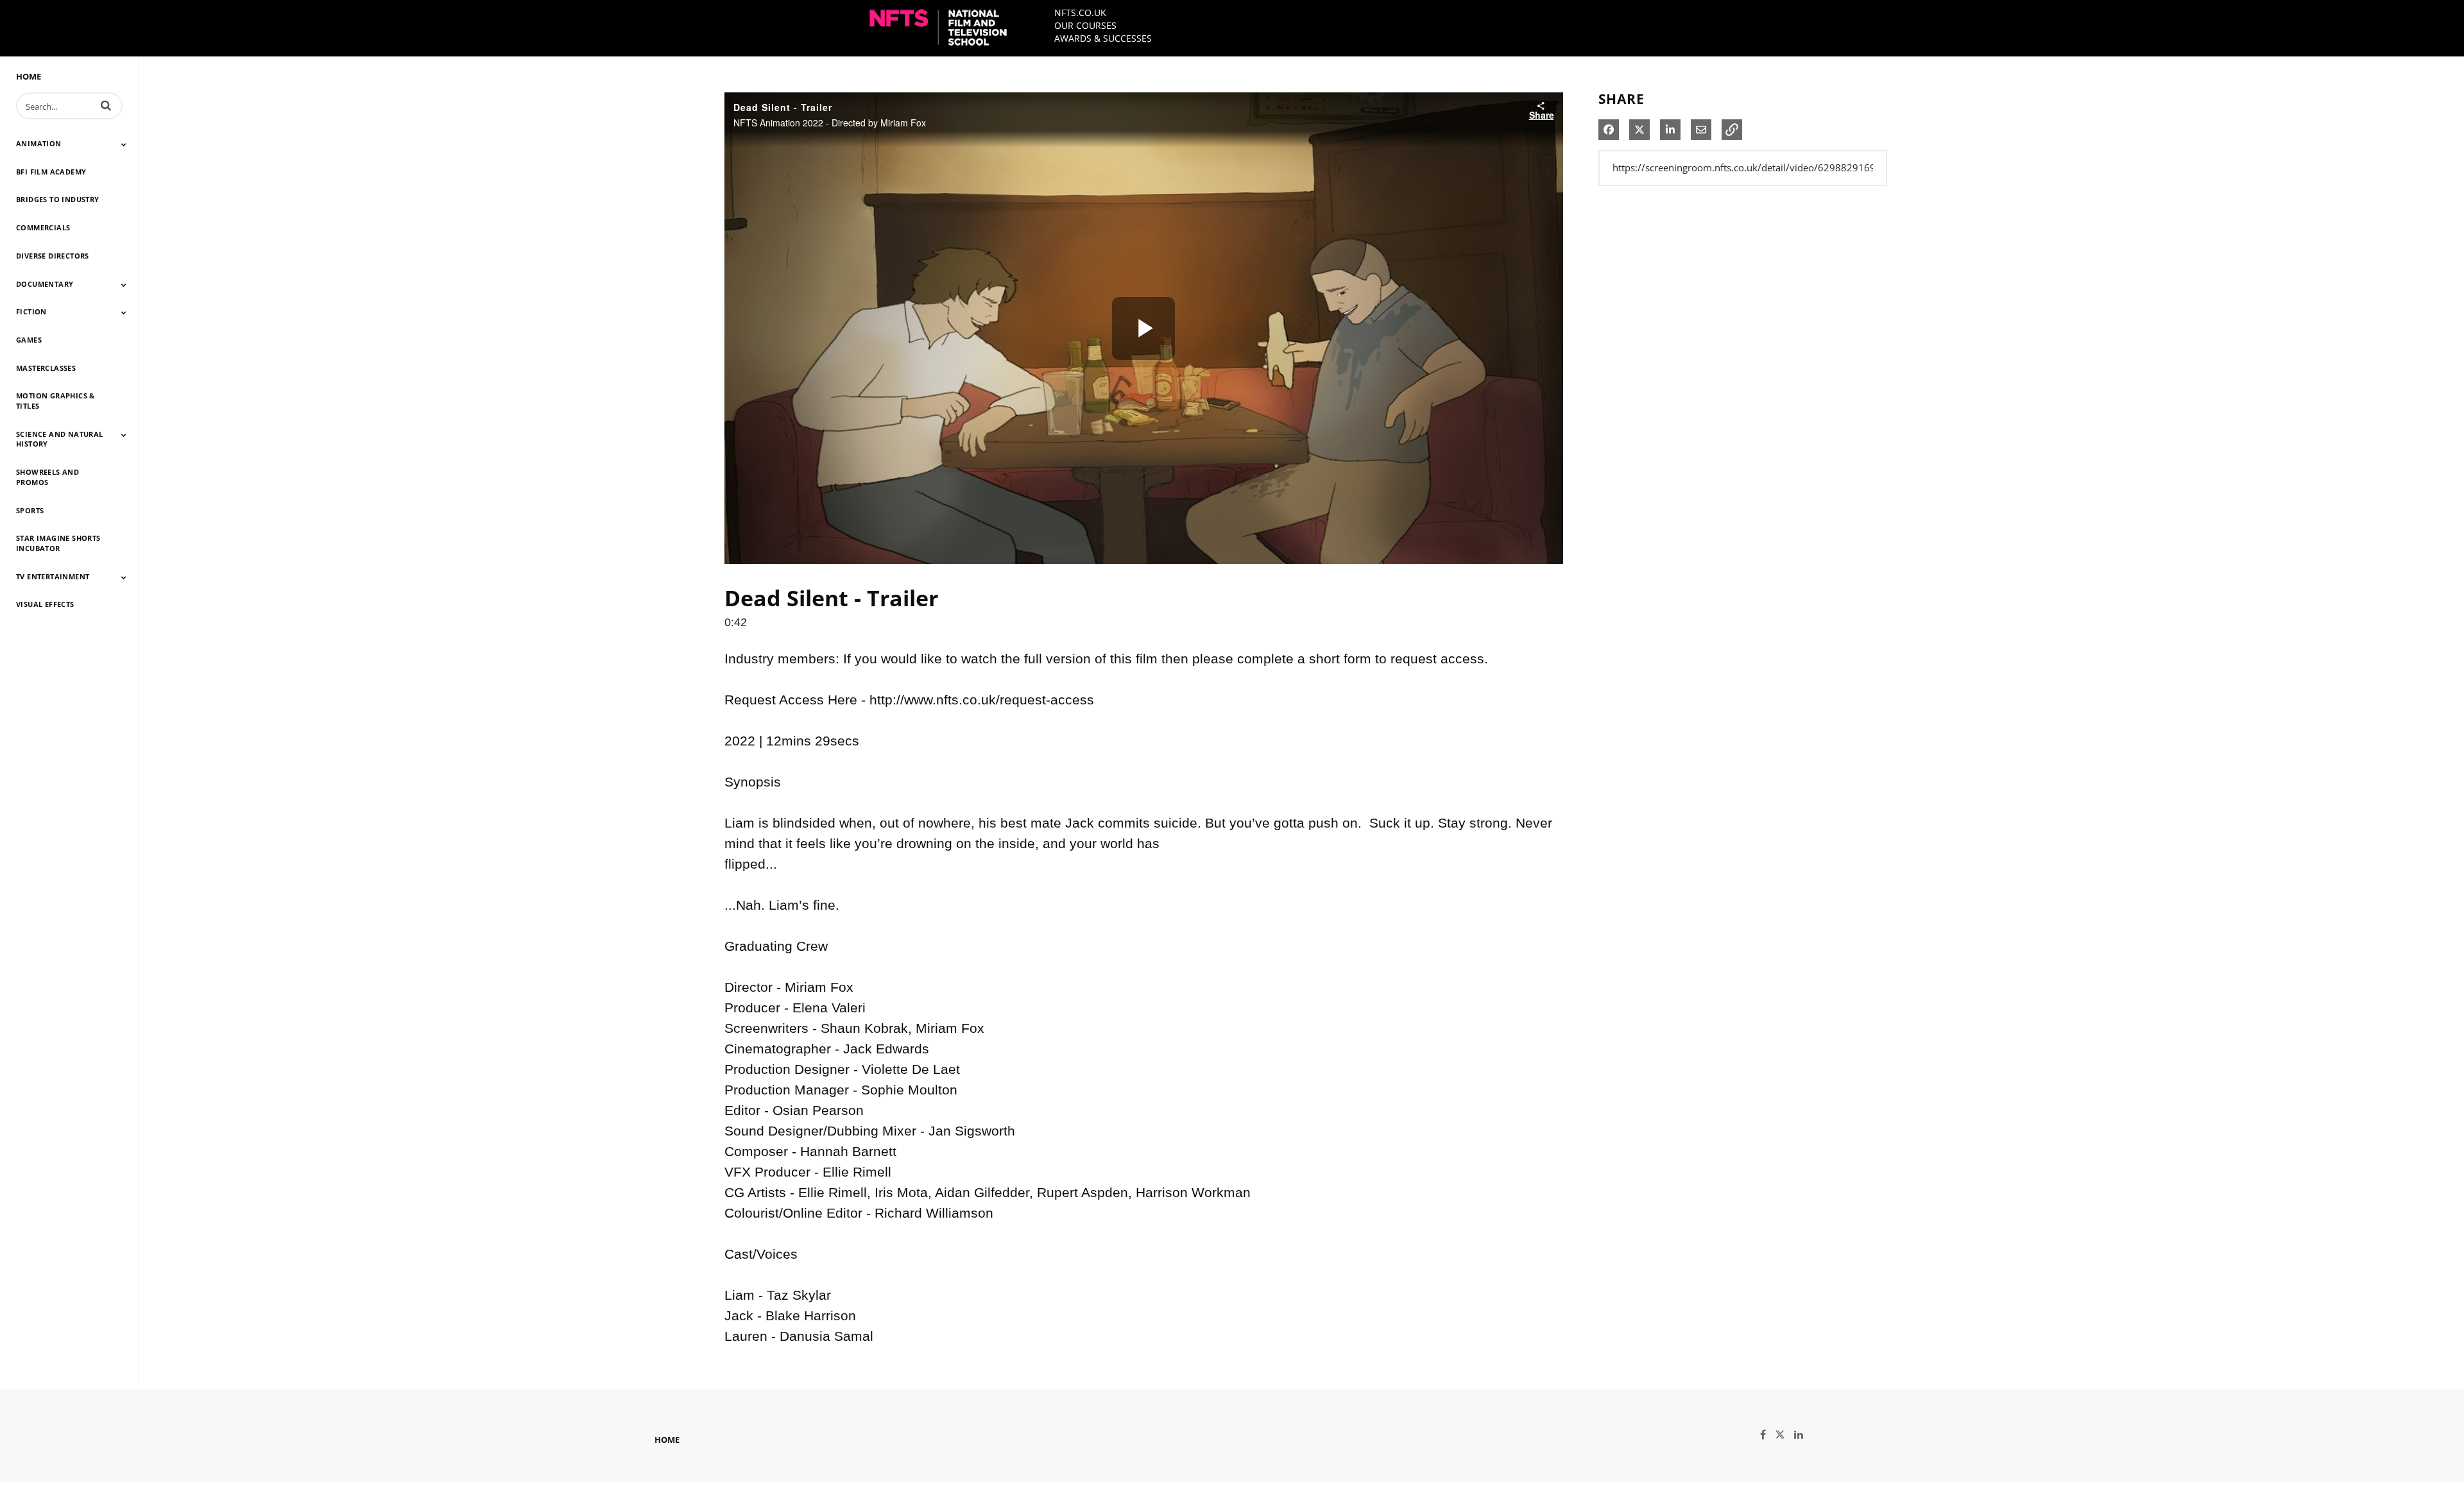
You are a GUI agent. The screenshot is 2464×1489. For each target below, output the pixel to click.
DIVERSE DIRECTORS (53, 256)
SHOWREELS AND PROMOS (47, 477)
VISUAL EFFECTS (45, 604)
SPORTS (30, 510)
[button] (106, 105)
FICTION (31, 311)
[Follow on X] (1784, 1435)
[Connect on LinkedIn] (1802, 1435)
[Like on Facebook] (1767, 1435)
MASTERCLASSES (46, 368)
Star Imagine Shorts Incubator (58, 543)
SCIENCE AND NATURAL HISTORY (60, 439)
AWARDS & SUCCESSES (1103, 38)
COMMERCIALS (43, 227)
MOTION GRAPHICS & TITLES (56, 401)
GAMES (29, 340)
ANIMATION (39, 143)
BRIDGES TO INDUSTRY (58, 199)
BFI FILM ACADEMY (51, 172)
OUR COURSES (1085, 25)
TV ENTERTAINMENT (53, 576)
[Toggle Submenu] (124, 144)
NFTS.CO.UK (1080, 13)
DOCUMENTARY (45, 284)
